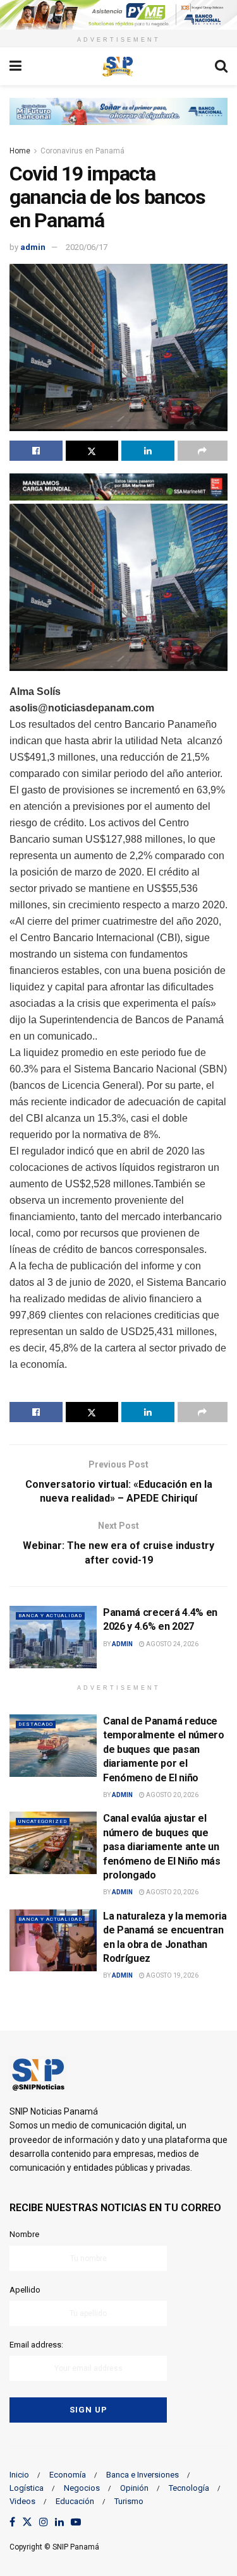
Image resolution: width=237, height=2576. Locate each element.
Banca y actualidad (50, 1616)
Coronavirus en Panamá (82, 151)
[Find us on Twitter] (27, 2523)
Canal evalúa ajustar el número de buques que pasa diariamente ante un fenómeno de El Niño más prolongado (162, 1847)
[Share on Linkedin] (148, 451)
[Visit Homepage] (118, 66)
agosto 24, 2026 (172, 1644)
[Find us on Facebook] (12, 2523)
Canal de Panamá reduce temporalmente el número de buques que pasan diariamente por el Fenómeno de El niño (164, 1749)
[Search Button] (221, 66)
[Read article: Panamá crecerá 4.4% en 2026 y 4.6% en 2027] (53, 1637)
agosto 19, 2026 (172, 1975)
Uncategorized (43, 1821)
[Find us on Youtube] (76, 2523)
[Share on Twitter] (92, 451)
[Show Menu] (15, 66)
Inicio (19, 2475)
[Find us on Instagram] (44, 2523)
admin (33, 247)
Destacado (36, 1724)
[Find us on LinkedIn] (59, 2523)
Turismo (129, 2501)
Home (20, 151)
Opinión (134, 2488)
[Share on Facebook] (36, 451)
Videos (22, 2501)
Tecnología (189, 2488)
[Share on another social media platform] (203, 451)
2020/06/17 (87, 247)
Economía (68, 2475)
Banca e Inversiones (143, 2475)
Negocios (82, 2488)
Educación (75, 2501)
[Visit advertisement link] (118, 15)
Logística (27, 2488)
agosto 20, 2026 (172, 1795)
